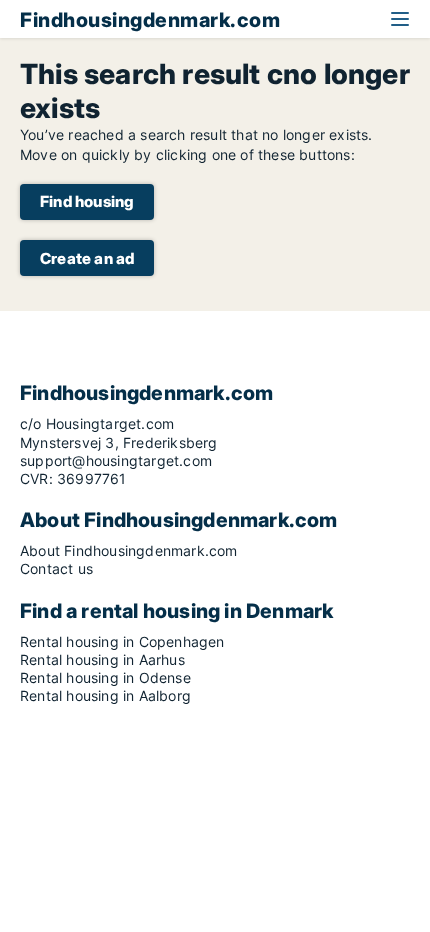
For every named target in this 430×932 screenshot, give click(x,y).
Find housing (87, 201)
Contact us (56, 568)
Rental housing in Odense (105, 677)
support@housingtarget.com (116, 460)
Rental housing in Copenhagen (122, 641)
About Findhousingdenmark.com (129, 550)
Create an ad (87, 258)
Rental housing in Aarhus (102, 659)
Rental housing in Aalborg (105, 695)
